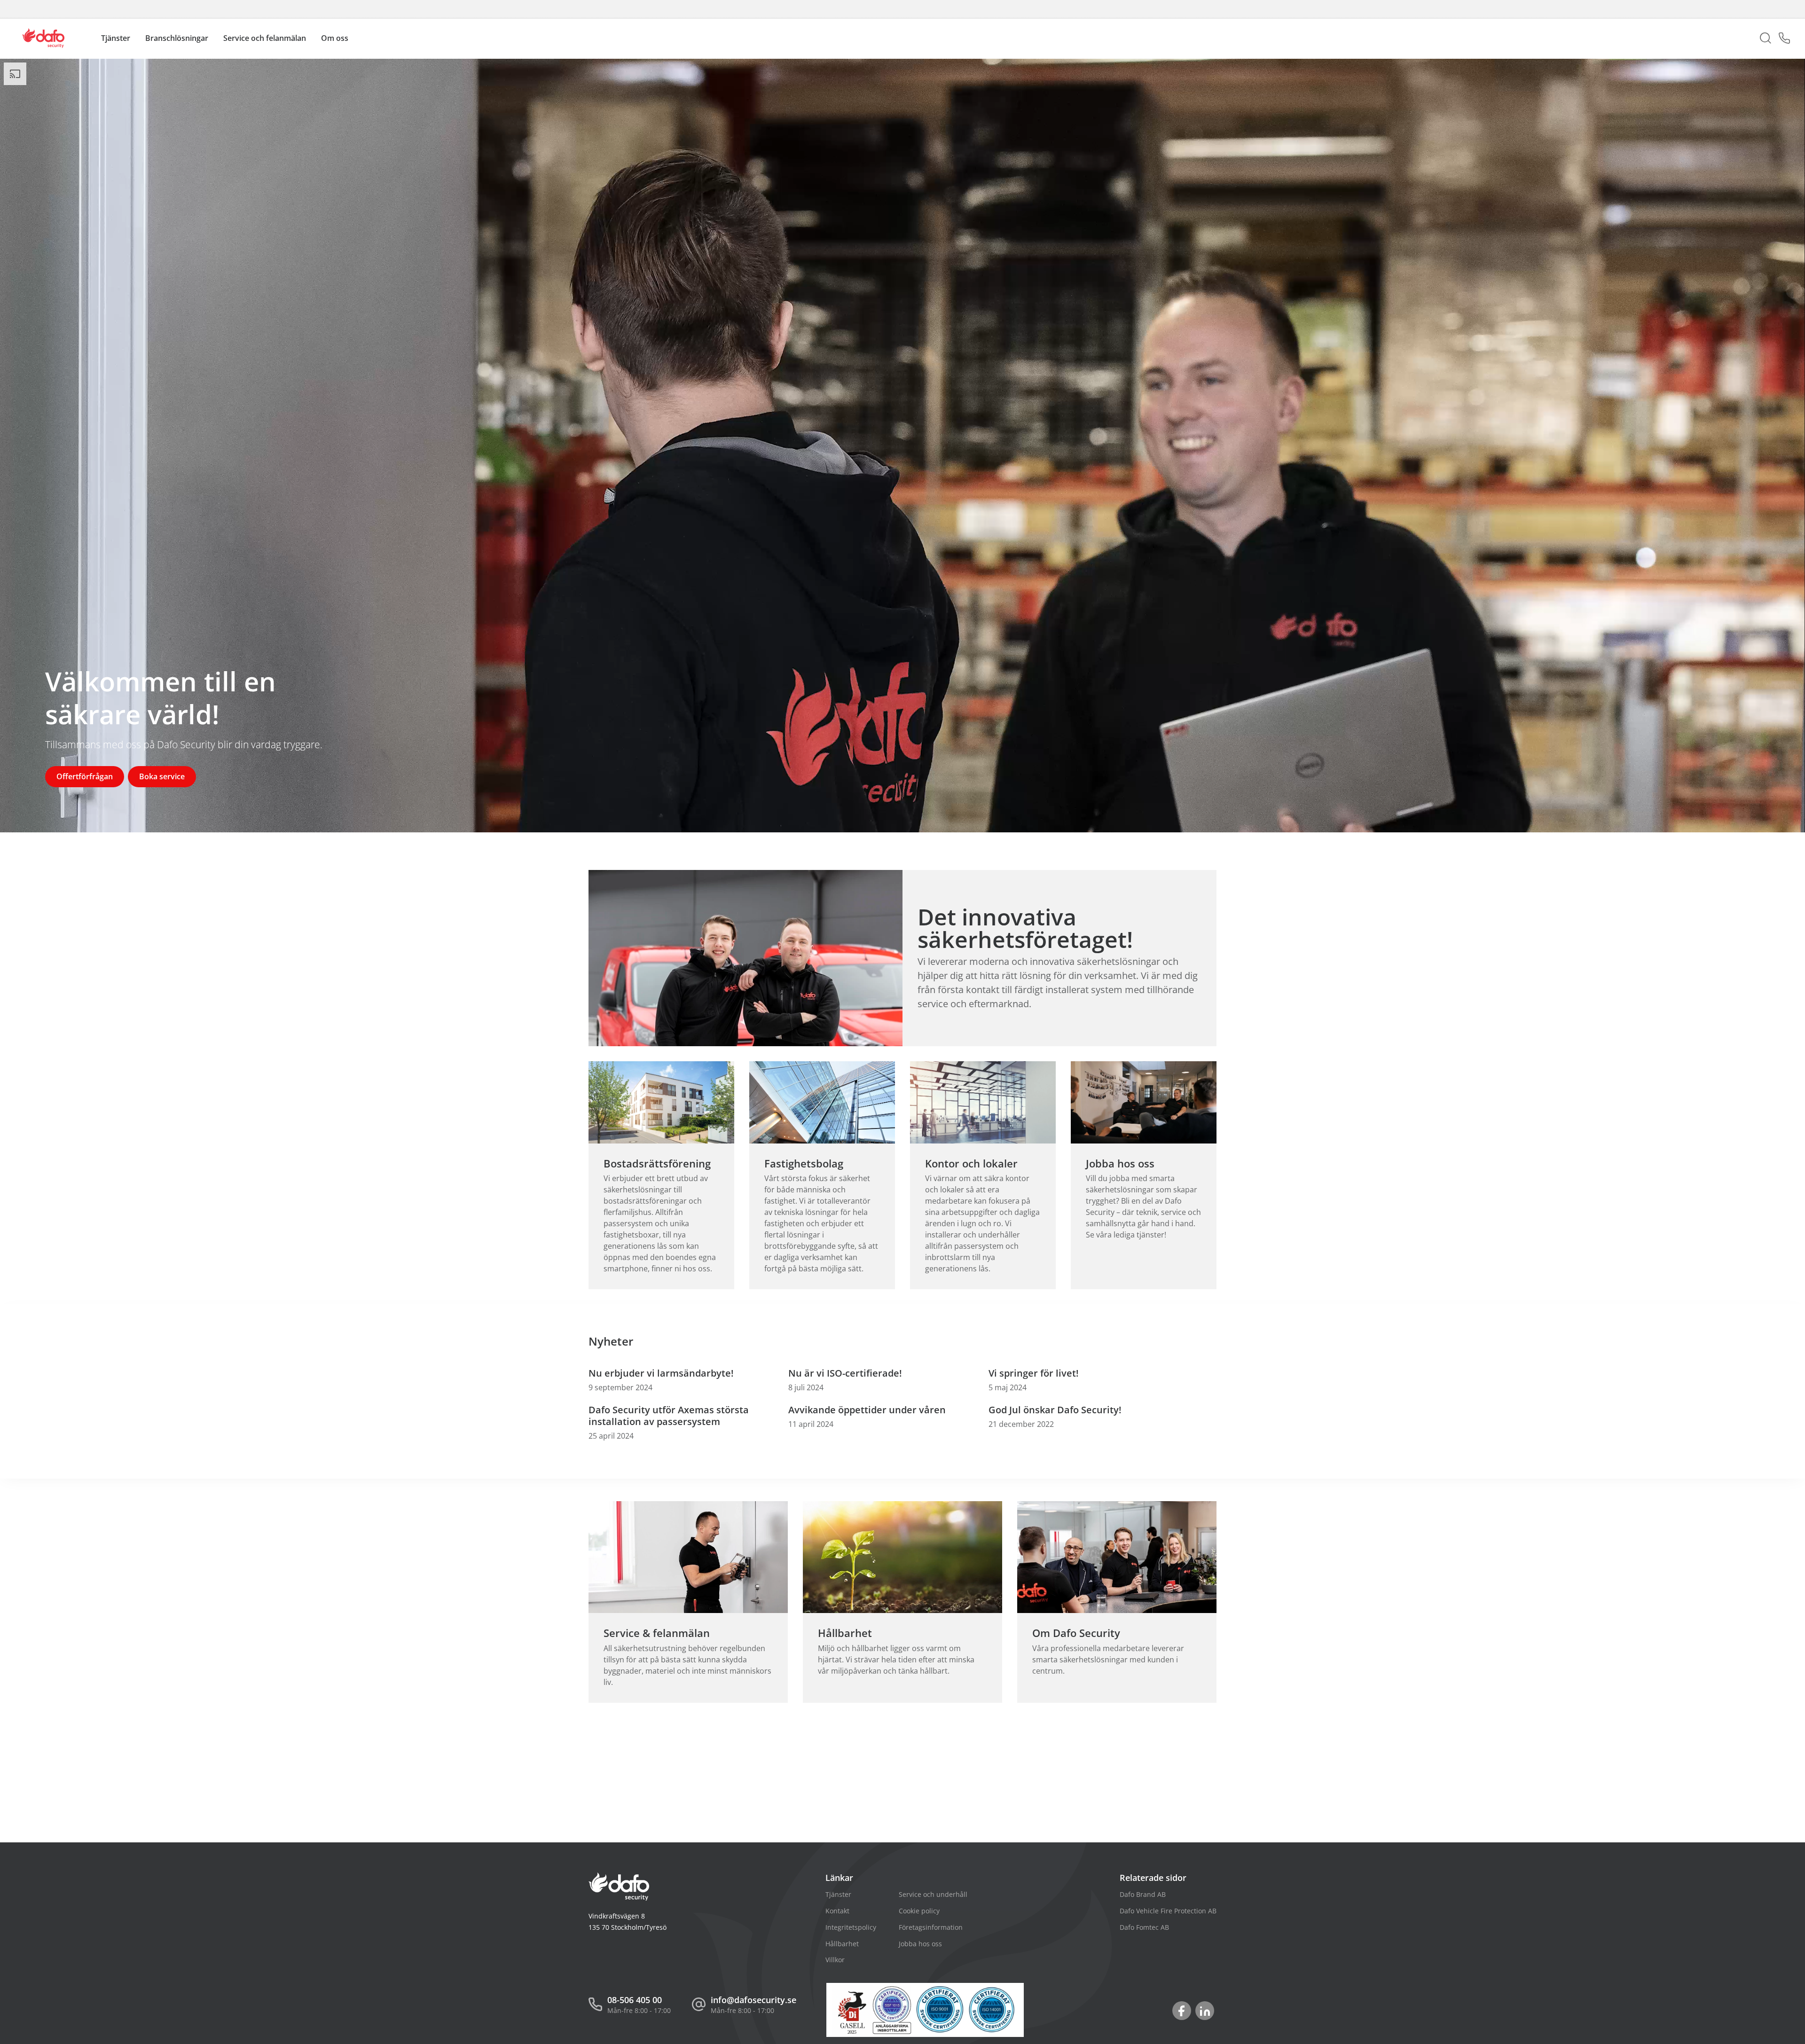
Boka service (162, 776)
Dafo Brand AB (1143, 1894)
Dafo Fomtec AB (1144, 1927)
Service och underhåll (933, 1894)
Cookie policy (919, 1911)
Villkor (835, 1960)
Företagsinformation (931, 1927)
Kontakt (837, 1911)
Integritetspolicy (851, 1927)
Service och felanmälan (265, 38)
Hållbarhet (842, 1944)
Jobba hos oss (920, 1944)
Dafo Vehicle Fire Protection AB (1168, 1911)
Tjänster (838, 1894)
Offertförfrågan (85, 776)
